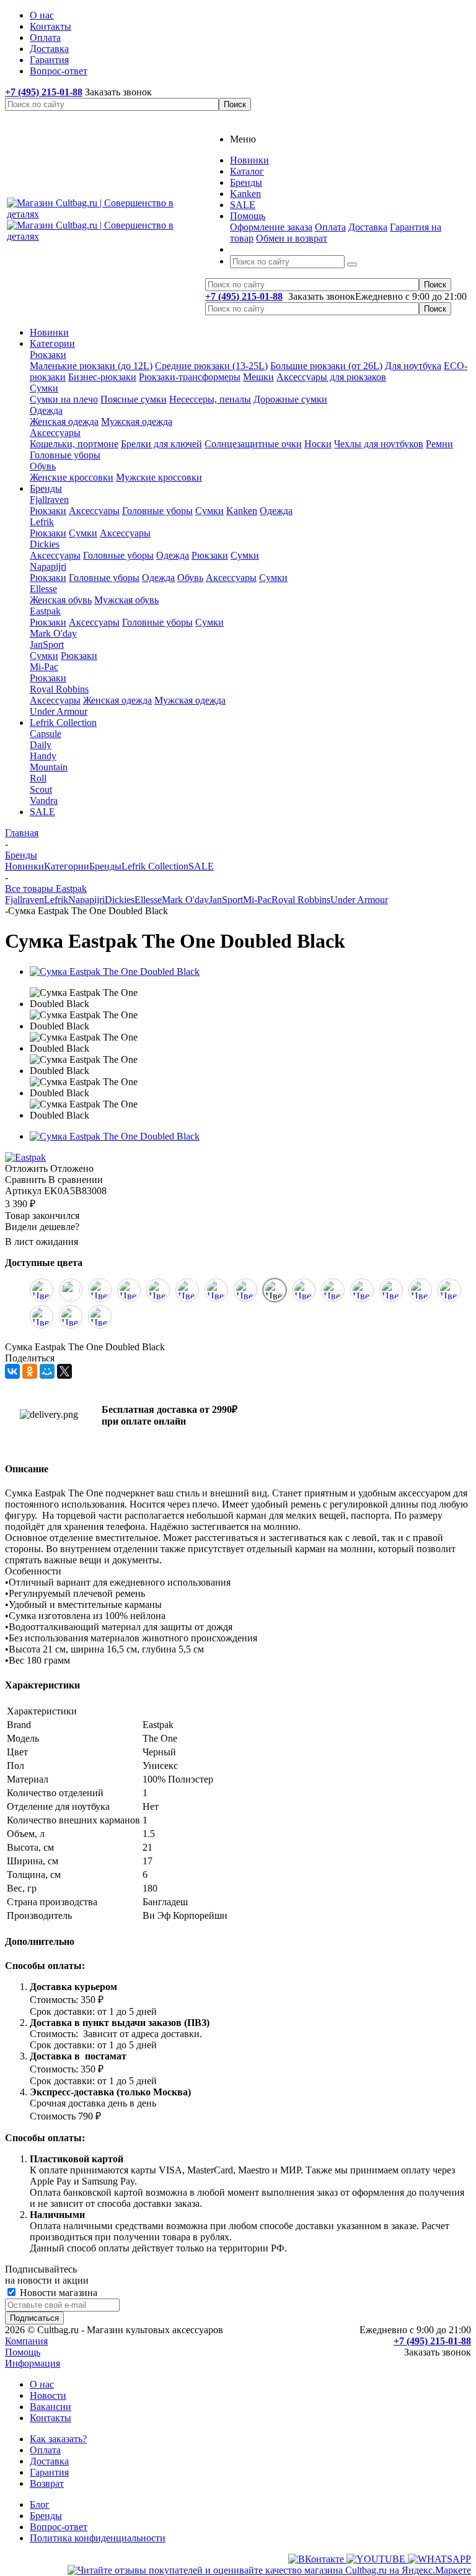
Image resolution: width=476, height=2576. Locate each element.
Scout (41, 789)
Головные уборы (65, 455)
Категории (52, 343)
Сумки (44, 388)
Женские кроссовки (72, 477)
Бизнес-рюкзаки (102, 377)
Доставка (368, 227)
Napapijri (48, 566)
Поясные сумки (134, 399)
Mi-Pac (44, 667)
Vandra (44, 801)
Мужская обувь (126, 600)
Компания (26, 2341)
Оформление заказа (271, 227)
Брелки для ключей (161, 444)
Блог (40, 2504)
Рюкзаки (48, 355)
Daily (41, 745)
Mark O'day (53, 633)
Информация (33, 2363)
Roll (38, 778)
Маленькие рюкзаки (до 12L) (91, 366)
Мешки (258, 377)
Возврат (47, 2483)
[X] (64, 1371)
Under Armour (59, 711)
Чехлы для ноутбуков (379, 444)
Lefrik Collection (63, 723)
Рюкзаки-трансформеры (190, 377)
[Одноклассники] (30, 1371)
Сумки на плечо (64, 399)
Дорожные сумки (290, 399)
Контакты (51, 2418)
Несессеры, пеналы (210, 399)
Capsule (46, 734)
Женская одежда (64, 421)
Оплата (330, 227)
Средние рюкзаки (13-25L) (211, 366)
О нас (42, 2384)
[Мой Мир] (47, 1371)
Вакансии (51, 2407)
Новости (48, 2395)
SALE (42, 812)
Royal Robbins (59, 689)
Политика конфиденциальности (98, 2538)
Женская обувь (61, 600)
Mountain (49, 767)
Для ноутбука (413, 366)
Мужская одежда (137, 421)
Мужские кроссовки (159, 477)
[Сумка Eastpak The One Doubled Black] (115, 971)
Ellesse (43, 589)
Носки (318, 444)
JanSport (47, 644)
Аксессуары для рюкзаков (331, 377)
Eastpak (45, 611)
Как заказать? (58, 2439)
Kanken (242, 511)
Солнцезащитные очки (253, 444)
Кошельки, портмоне (74, 444)
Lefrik (42, 522)
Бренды (46, 488)
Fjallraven (49, 500)
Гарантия (49, 2472)
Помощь (23, 2352)
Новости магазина (57, 2293)
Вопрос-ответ (59, 2527)
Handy (43, 756)
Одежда (46, 410)
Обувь (43, 466)
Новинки (49, 332)
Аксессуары (55, 433)
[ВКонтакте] (12, 1371)
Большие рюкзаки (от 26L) (326, 366)
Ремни (439, 444)
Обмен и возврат (292, 238)
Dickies (45, 544)
